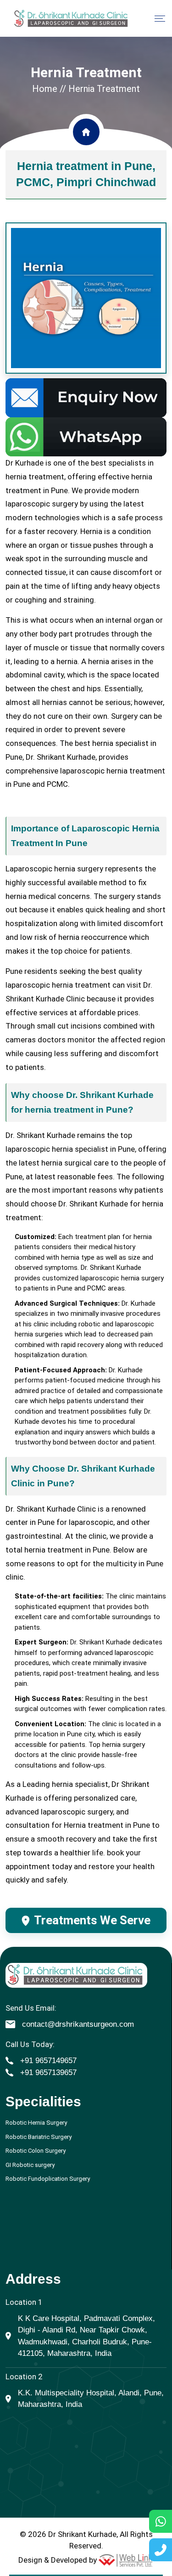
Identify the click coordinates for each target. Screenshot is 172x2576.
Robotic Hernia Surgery (36, 2123)
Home (45, 89)
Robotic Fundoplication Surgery (48, 2179)
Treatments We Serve (92, 1920)
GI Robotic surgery (30, 2165)
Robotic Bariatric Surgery (39, 2137)
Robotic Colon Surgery (36, 2151)
